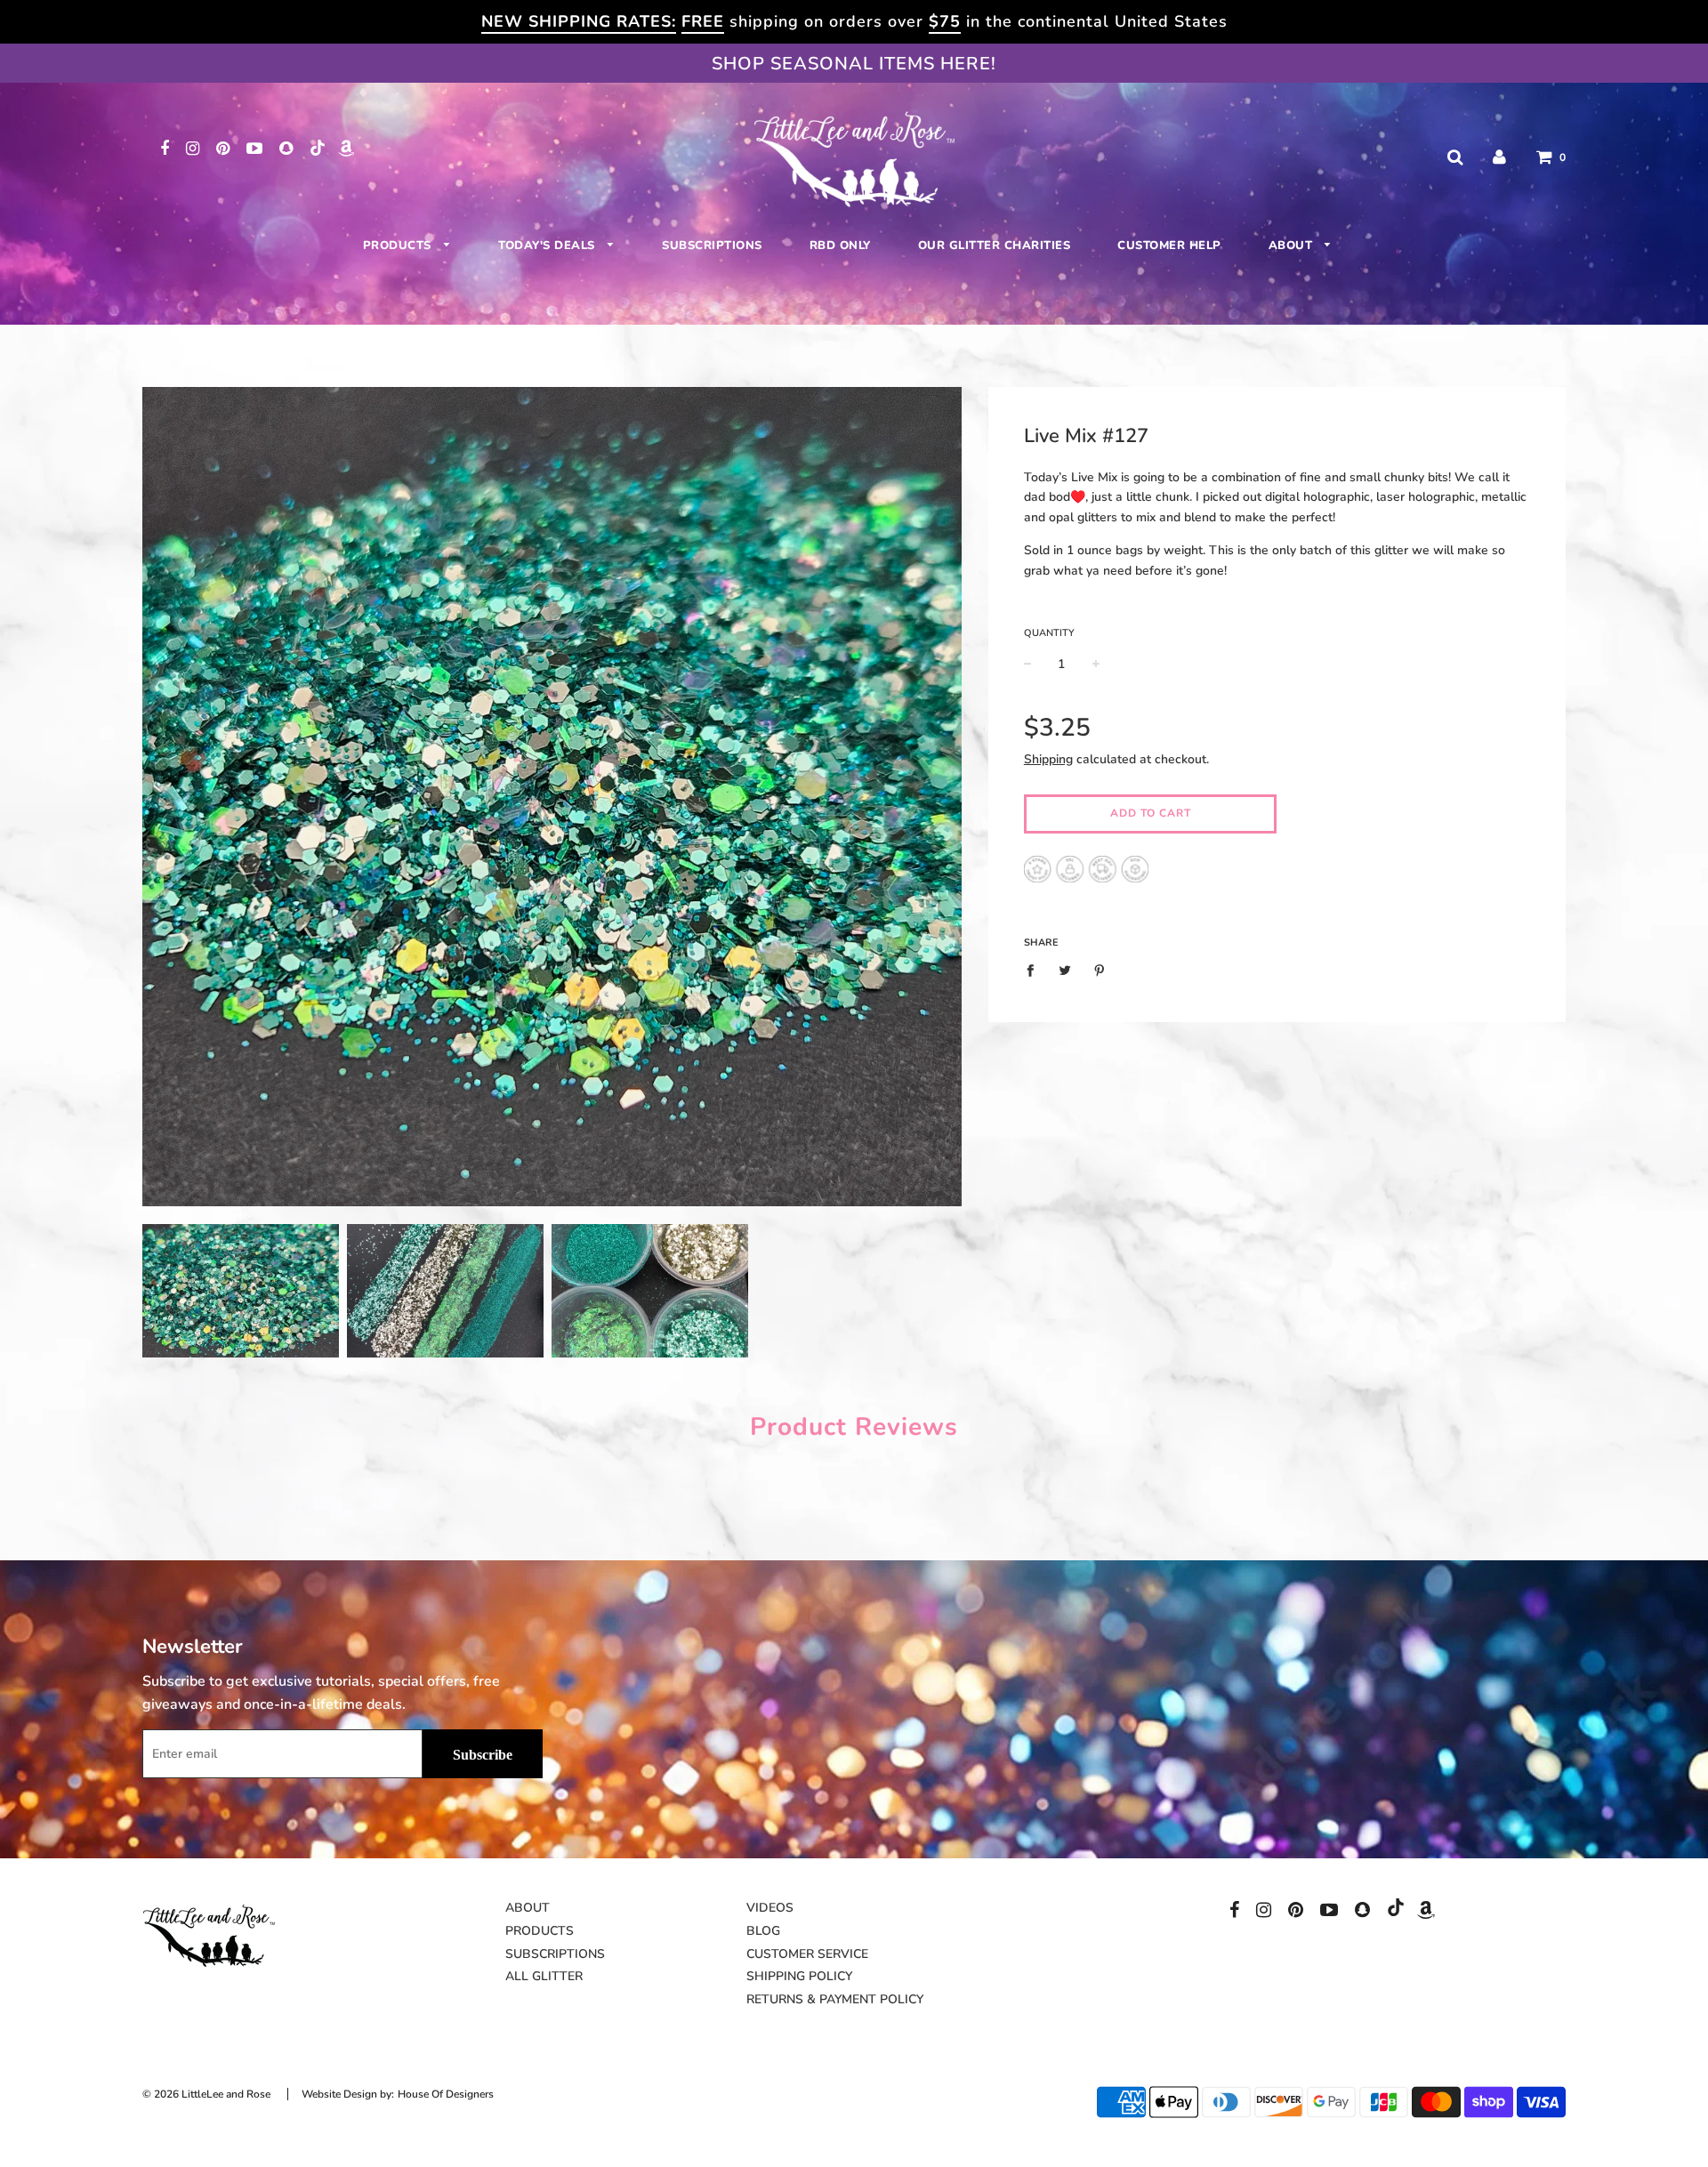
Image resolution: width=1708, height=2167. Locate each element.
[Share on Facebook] (1035, 971)
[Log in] (1499, 157)
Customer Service (807, 1954)
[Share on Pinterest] (1099, 971)
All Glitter (544, 1976)
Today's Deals (548, 246)
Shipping (1048, 759)
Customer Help (1169, 246)
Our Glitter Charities (995, 246)
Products (399, 246)
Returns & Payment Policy (835, 1999)
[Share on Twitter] (1064, 971)
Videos (770, 1908)
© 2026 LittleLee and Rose (206, 2094)
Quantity (1049, 633)
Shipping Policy (799, 1976)
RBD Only (840, 246)
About (1293, 246)
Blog (763, 1931)
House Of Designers (446, 2094)
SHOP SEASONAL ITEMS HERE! (854, 64)
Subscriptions (712, 246)
